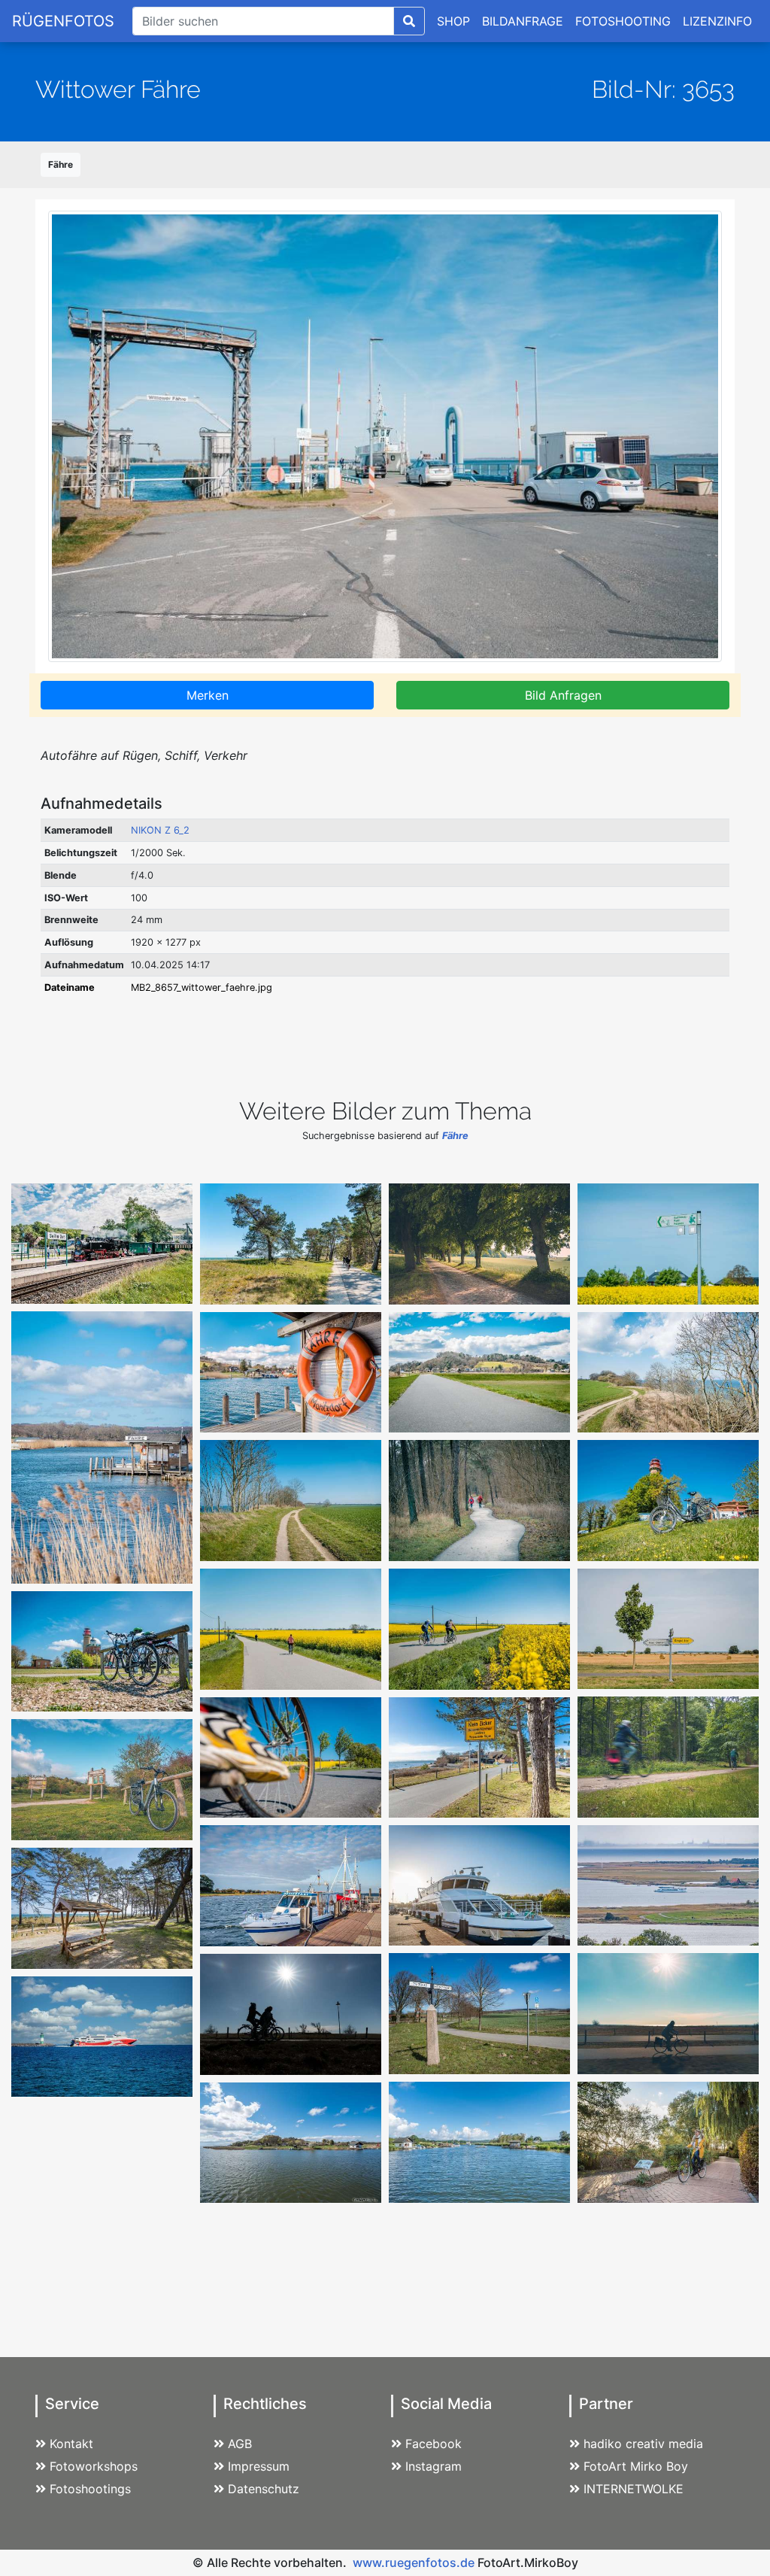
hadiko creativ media (643, 2444)
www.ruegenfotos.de (414, 2562)
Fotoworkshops (94, 2466)
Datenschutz (264, 2489)
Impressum (259, 2466)
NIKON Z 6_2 (160, 830)
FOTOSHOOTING (623, 21)
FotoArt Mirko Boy (636, 2466)
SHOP (453, 21)
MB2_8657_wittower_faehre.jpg (202, 987)
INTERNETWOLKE (634, 2489)
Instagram (434, 2466)
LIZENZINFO (717, 21)
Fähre (61, 164)
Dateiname (70, 987)
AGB (240, 2444)
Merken (208, 695)
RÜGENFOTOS (63, 21)
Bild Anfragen (563, 695)
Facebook (434, 2444)
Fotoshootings (90, 2489)
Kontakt (71, 2444)
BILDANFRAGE (523, 21)
